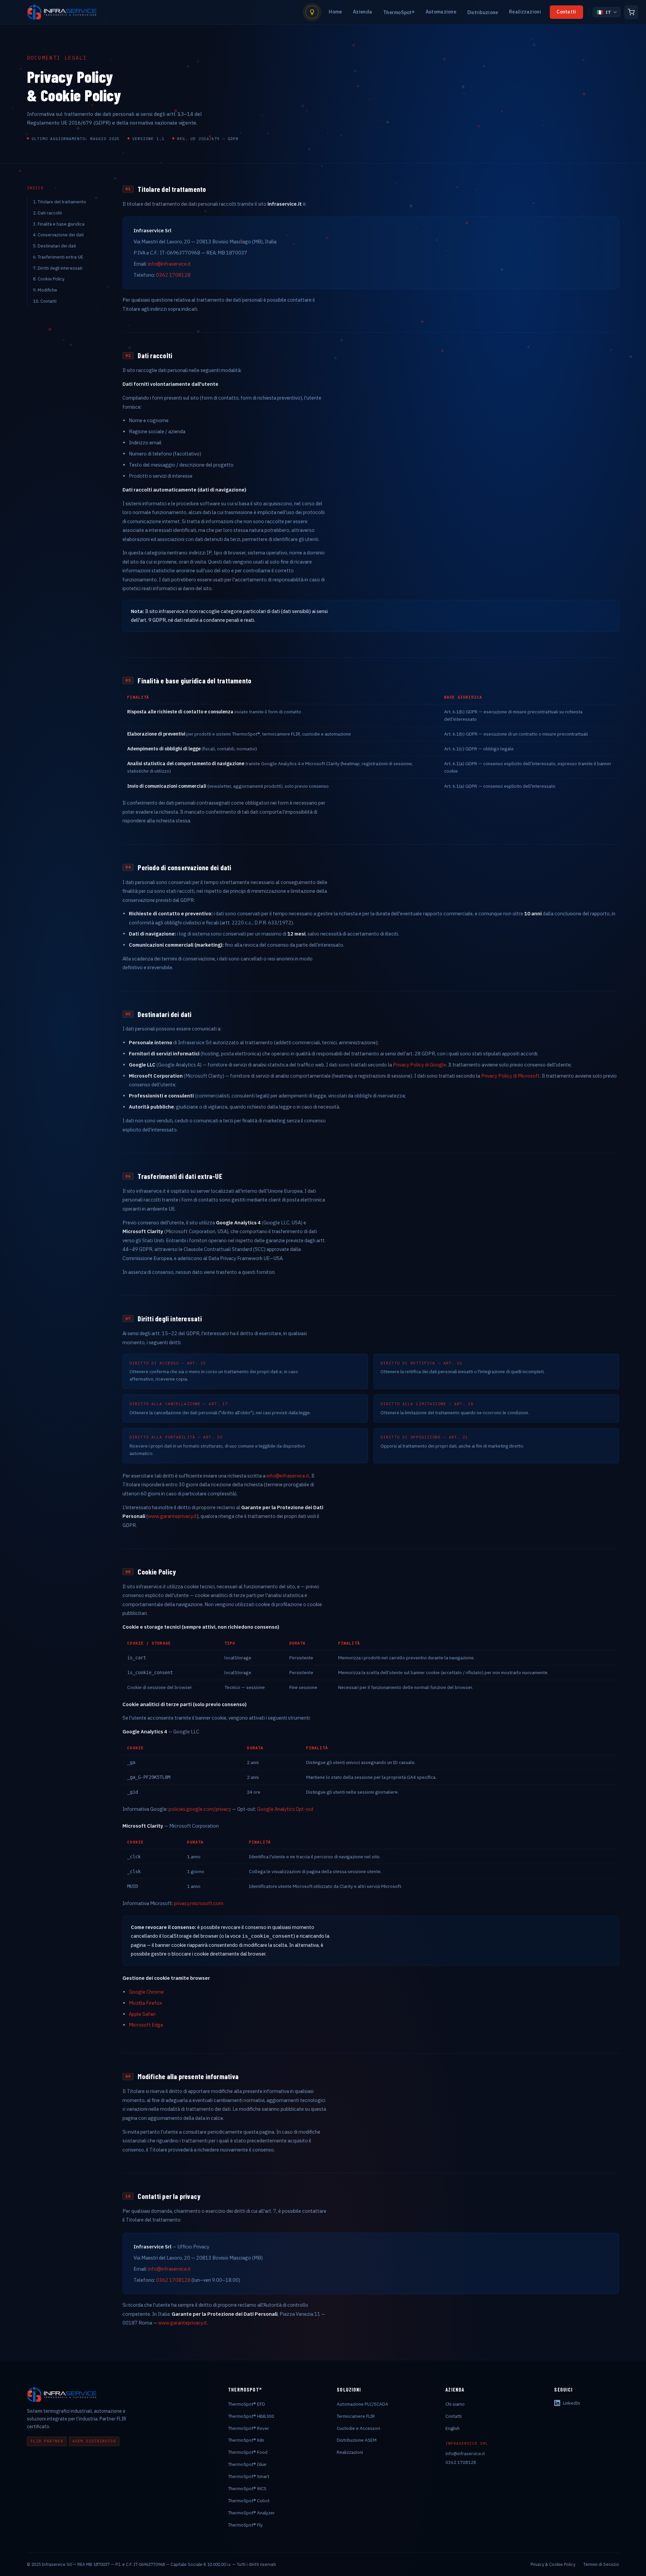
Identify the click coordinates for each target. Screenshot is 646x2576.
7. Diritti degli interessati (58, 268)
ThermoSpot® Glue (247, 2464)
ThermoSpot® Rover (249, 2428)
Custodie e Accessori (358, 2428)
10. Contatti (45, 301)
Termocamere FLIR (356, 2416)
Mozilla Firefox (145, 2003)
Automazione (441, 12)
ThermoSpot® (399, 12)
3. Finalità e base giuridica (59, 224)
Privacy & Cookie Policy (553, 2564)
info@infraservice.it (169, 264)
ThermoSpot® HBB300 (251, 2416)
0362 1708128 (173, 275)
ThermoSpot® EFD (247, 2404)
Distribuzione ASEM (357, 2440)
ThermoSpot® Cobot (249, 2501)
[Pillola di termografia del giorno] (312, 12)
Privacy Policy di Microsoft (510, 1076)
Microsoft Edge (146, 2025)
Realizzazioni (525, 12)
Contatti (566, 12)
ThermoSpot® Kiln (246, 2440)
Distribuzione (483, 12)
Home (335, 12)
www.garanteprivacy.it (172, 1516)
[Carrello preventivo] (631, 12)
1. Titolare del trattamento (60, 202)
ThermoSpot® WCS (247, 2488)
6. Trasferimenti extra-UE (58, 257)
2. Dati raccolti (47, 213)
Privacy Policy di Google (420, 1065)
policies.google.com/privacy (200, 1809)
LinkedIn (571, 2403)
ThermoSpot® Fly (245, 2525)
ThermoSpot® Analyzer (252, 2513)
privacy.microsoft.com (199, 1903)
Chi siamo (455, 2404)
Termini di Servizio (601, 2564)
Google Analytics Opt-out (285, 1809)
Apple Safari (142, 2014)
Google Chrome (146, 1992)
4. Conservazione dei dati (58, 235)
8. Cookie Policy (49, 279)
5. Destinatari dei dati (55, 246)
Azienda (363, 12)
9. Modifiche (45, 290)
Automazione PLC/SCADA (363, 2404)
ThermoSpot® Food (248, 2452)
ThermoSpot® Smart (249, 2476)
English (453, 2428)
